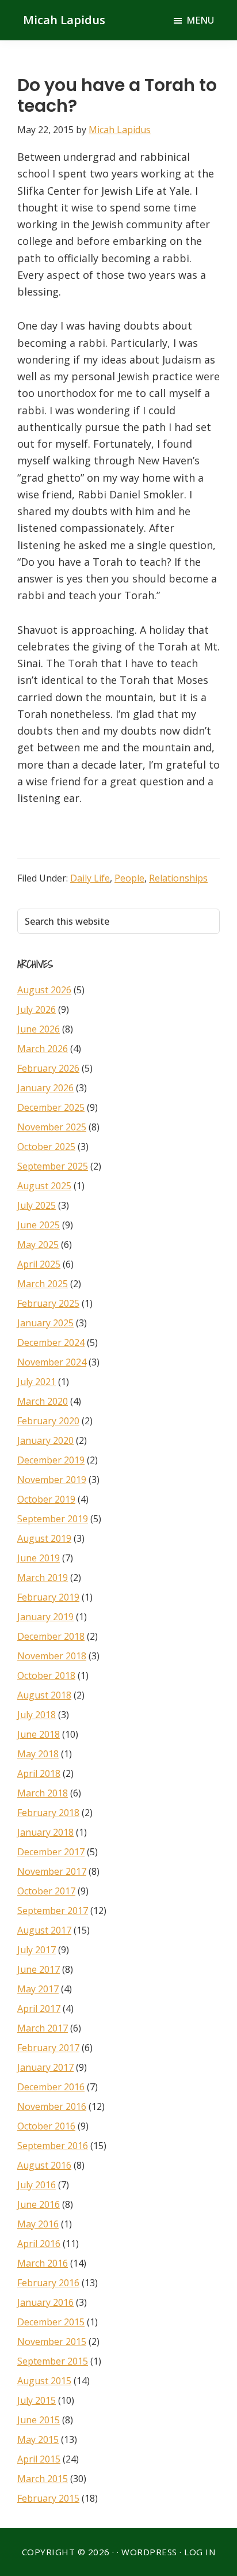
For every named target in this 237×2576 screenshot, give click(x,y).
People (129, 878)
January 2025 (45, 1323)
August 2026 (44, 990)
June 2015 (39, 2420)
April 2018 (39, 1773)
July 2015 (37, 2400)
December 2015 (51, 2322)
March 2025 (43, 1284)
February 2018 (48, 1813)
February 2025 (48, 1303)
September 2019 (53, 1519)
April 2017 (39, 2008)
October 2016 (46, 2126)
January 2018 (45, 1832)
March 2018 (43, 1793)
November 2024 (52, 1362)
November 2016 (52, 2106)
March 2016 (43, 2263)
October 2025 (46, 1147)
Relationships (178, 878)
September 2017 (53, 1911)
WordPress (149, 2552)
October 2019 (46, 1499)
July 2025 (37, 1205)
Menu (200, 20)
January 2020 (45, 1440)
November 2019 (52, 1480)
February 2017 (48, 2048)
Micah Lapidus (64, 20)
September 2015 (53, 2361)
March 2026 (43, 1049)
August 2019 (44, 1538)
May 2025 (38, 1245)
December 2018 (51, 1636)
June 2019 (39, 1558)
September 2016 (53, 2146)
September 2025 (53, 1166)
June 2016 (39, 2204)
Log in (200, 2552)
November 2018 (52, 1656)
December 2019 (51, 1460)
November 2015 (52, 2342)
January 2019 (45, 1617)
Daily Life (90, 878)
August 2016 (44, 2165)
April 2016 (39, 2244)
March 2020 (43, 1401)
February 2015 (48, 2498)
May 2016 (38, 2224)
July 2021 (37, 1382)
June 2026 (39, 1029)
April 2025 (39, 1264)
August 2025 (44, 1186)
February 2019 (48, 1597)
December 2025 (51, 1107)
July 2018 (37, 1715)
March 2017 (43, 2028)
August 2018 (44, 1695)
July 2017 (37, 1950)
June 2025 (39, 1225)
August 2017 (44, 1930)
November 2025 (52, 1127)
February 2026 (48, 1068)
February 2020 (48, 1421)
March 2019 (43, 1578)
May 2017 (38, 1989)
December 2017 (51, 1852)
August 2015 (44, 2381)
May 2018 (38, 1754)
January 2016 (45, 2302)
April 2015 (39, 2459)
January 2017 (45, 2067)
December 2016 (51, 2087)
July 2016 (37, 2185)
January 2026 (45, 1088)
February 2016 (48, 2283)
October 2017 (46, 1891)
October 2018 (46, 1675)
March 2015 (43, 2479)
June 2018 (39, 1734)
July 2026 (37, 1009)
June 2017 (39, 1969)
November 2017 (52, 1871)
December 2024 (51, 1342)
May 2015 (38, 2439)
